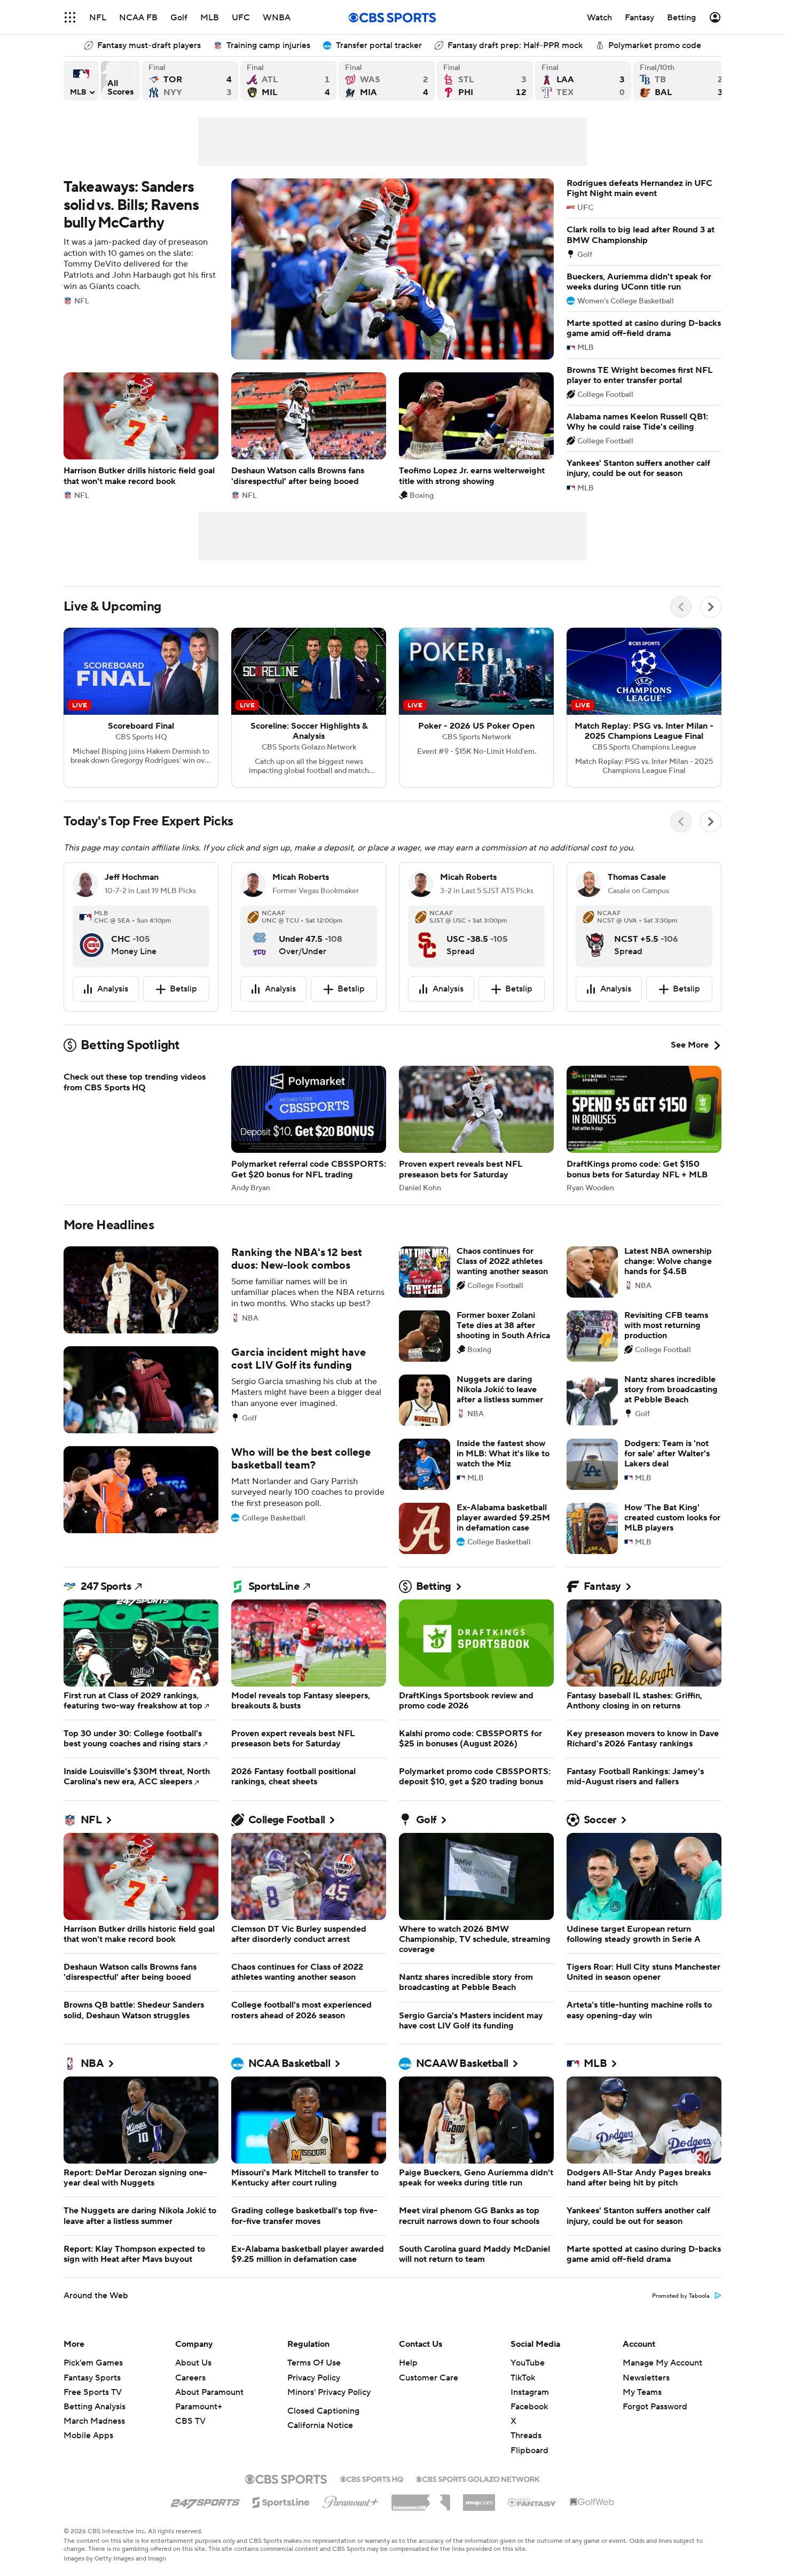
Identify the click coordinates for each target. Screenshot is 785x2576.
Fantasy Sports (92, 2378)
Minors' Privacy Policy (329, 2392)
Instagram (530, 2392)
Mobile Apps (88, 2436)
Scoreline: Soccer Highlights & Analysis (309, 708)
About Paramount (209, 2392)
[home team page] (92, 936)
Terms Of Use (314, 2363)
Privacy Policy (314, 2378)
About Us (193, 2363)
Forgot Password (655, 2407)
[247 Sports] (205, 2501)
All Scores (120, 81)
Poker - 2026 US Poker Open (476, 708)
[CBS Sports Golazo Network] (478, 2478)
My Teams (642, 2392)
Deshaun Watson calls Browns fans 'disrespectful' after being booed (309, 436)
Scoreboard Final (141, 708)
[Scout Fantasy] (532, 2502)
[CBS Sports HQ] (372, 2478)
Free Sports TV (93, 2392)
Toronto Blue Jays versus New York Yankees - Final (190, 81)
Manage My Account (662, 2363)
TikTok (523, 2378)
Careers (190, 2378)
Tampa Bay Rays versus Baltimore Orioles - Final (681, 81)
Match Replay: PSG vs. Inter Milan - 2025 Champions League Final (644, 708)
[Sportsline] (281, 2501)
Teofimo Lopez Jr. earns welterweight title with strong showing (476, 436)
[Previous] (681, 607)
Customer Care (429, 2378)
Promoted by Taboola (681, 2296)
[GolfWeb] (592, 2502)
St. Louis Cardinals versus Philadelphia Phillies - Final (485, 81)
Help (408, 2363)
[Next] (711, 607)
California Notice (320, 2425)
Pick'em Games (93, 2363)
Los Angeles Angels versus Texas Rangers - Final (583, 81)
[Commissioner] (421, 2499)
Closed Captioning (323, 2411)
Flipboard (529, 2450)
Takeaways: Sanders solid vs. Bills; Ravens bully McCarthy (309, 269)
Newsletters (646, 2378)
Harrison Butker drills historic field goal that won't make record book (141, 436)
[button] (70, 17)
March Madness (94, 2421)
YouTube (528, 2363)
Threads (526, 2436)
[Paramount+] (351, 2500)
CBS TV (190, 2421)
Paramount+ (199, 2407)
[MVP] (479, 2499)
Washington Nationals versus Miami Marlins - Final (387, 81)
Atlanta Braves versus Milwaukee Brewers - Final (288, 81)
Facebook (529, 2407)
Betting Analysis (95, 2407)
